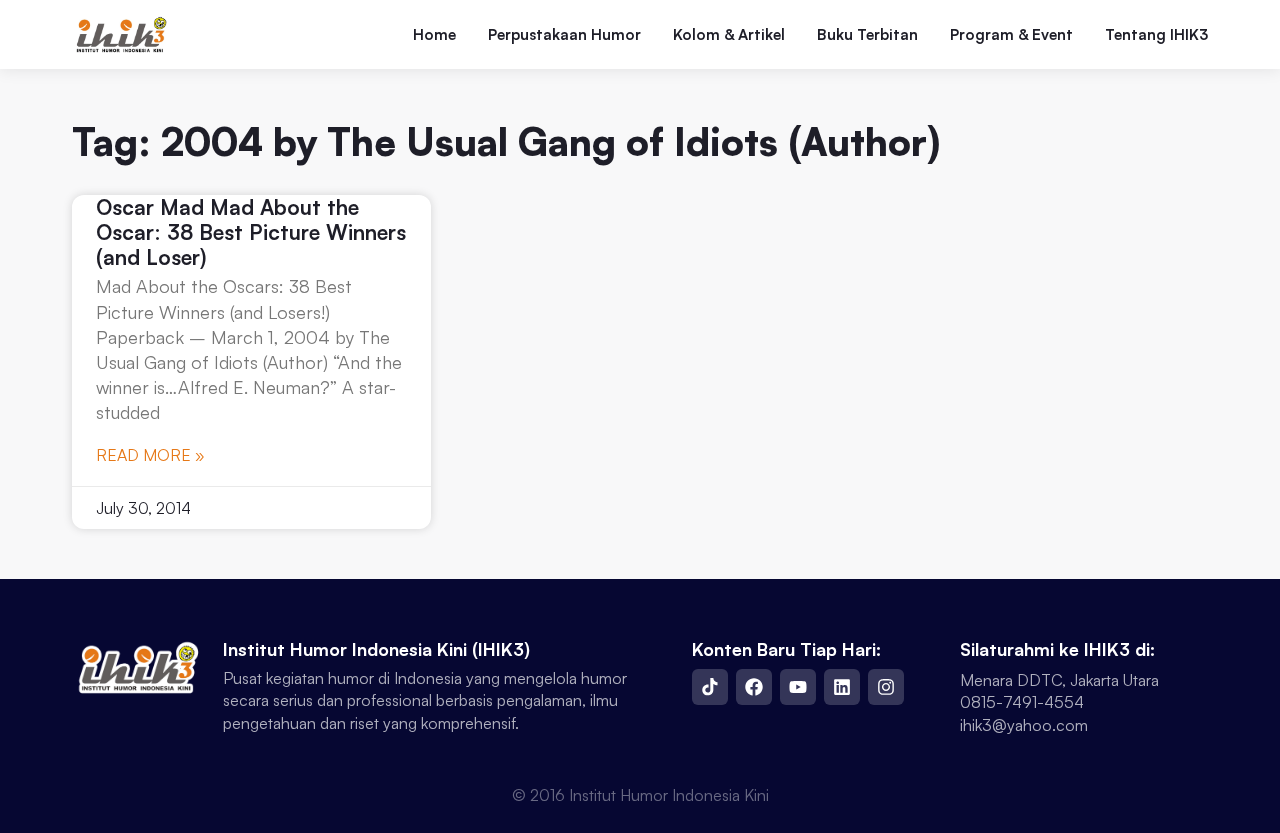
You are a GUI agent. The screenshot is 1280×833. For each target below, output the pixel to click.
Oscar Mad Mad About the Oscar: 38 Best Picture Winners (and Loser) (251, 232)
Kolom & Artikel (729, 35)
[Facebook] (754, 687)
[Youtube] (798, 687)
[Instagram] (886, 687)
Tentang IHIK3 (1156, 35)
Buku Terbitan (867, 35)
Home (434, 35)
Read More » (150, 455)
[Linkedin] (842, 687)
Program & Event (1011, 35)
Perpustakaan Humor (564, 35)
